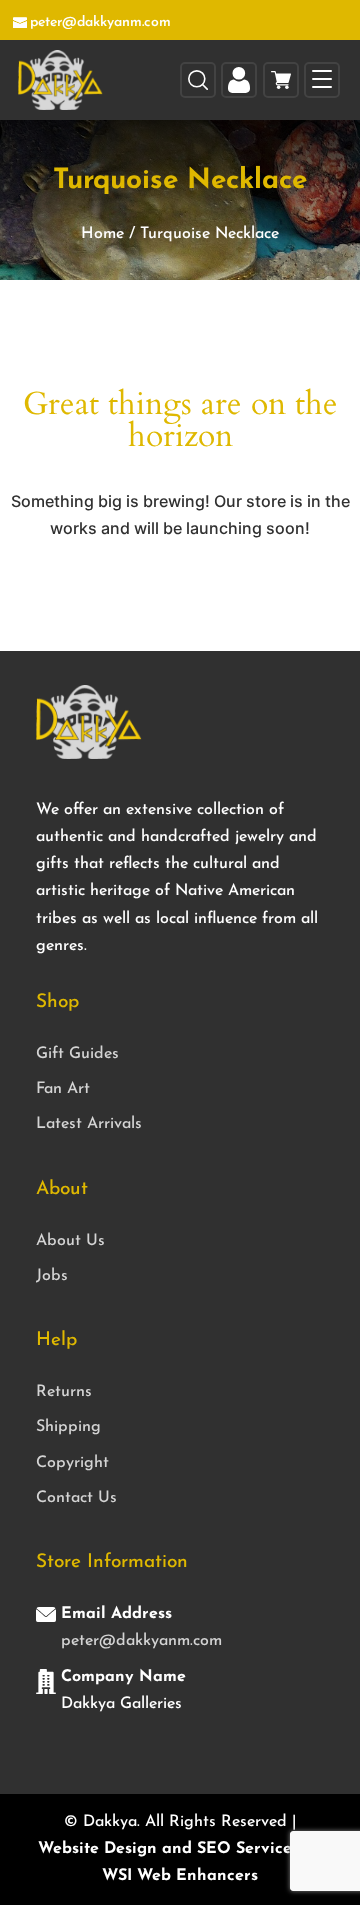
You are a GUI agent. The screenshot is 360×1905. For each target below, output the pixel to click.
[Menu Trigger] (322, 80)
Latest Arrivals (89, 1124)
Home (102, 234)
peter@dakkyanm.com (141, 1641)
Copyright (72, 1463)
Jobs (52, 1276)
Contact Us (76, 1498)
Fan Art (63, 1089)
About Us (70, 1241)
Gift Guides (77, 1054)
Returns (64, 1392)
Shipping (68, 1427)
